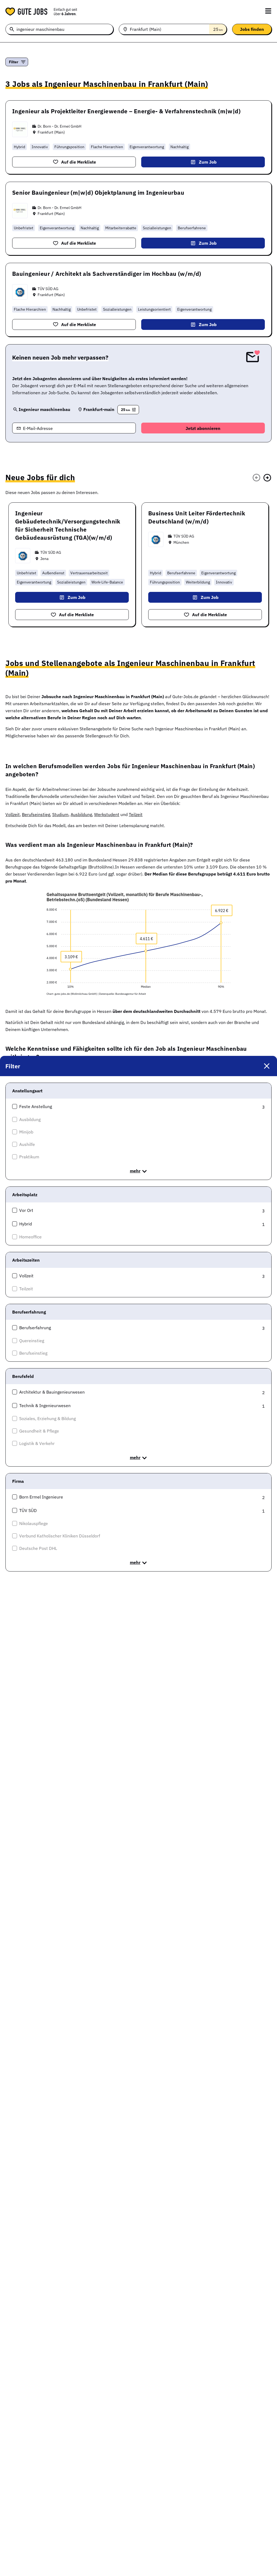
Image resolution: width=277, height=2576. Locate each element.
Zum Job (208, 162)
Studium (60, 814)
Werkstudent (107, 814)
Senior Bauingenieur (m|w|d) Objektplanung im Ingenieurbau (98, 193)
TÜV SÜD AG (48, 289)
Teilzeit (136, 814)
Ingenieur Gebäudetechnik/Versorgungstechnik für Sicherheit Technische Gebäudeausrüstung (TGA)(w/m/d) (68, 525)
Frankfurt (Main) (51, 132)
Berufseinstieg (36, 814)
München (181, 542)
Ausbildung (81, 814)
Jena (44, 559)
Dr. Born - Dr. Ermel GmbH (60, 126)
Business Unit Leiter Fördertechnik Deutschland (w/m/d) (197, 517)
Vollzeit (13, 814)
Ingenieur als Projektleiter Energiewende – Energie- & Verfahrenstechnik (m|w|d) (126, 111)
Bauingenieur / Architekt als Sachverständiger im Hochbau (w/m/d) (107, 274)
